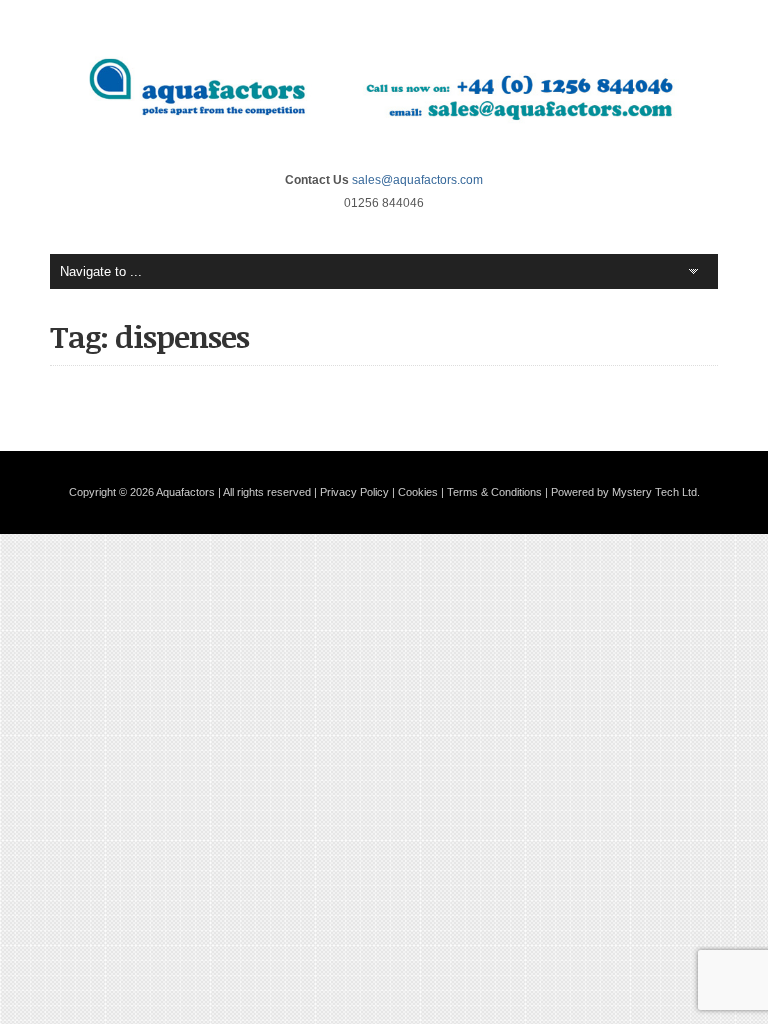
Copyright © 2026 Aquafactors (142, 492)
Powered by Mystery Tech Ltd (624, 492)
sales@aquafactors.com (417, 180)
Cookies (418, 492)
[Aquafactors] (384, 139)
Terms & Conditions (494, 492)
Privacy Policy (354, 492)
